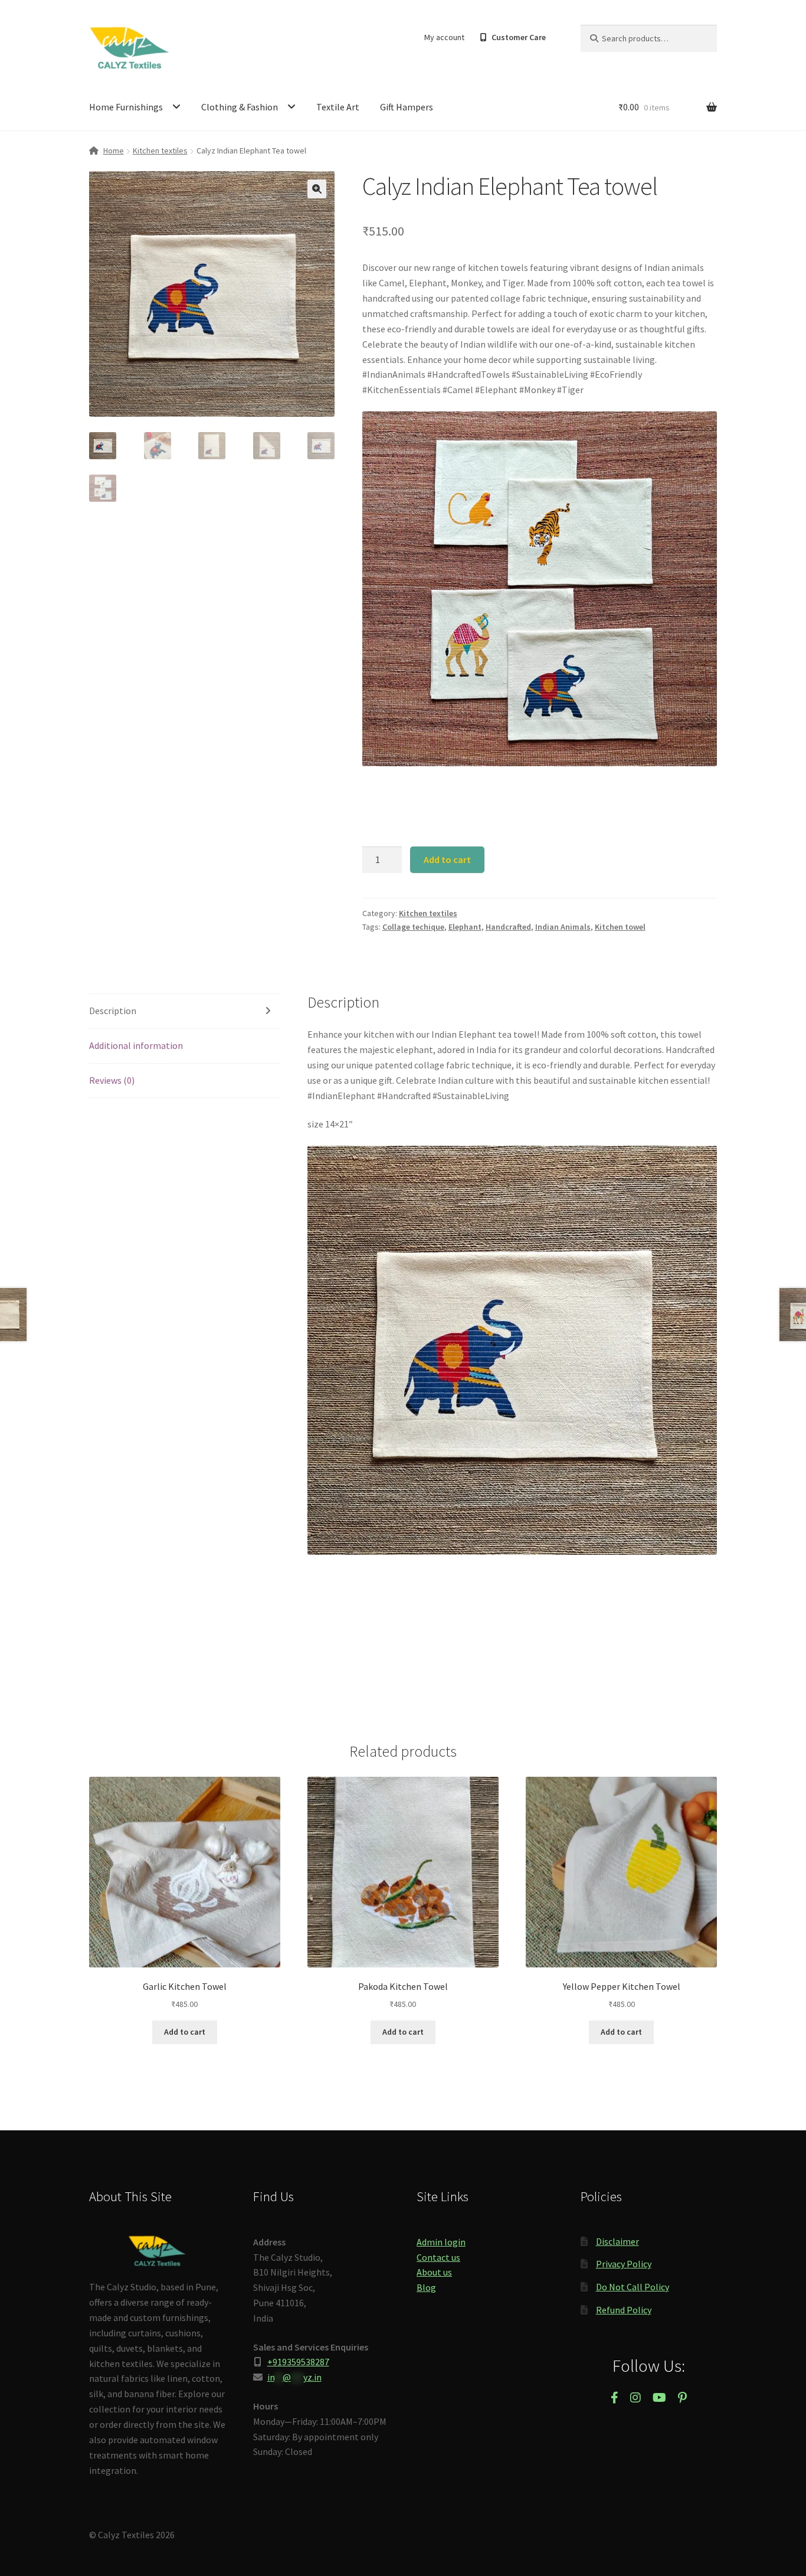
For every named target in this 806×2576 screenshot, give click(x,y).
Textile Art (338, 107)
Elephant (465, 927)
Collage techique (413, 927)
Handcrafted (508, 927)
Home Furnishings (126, 107)
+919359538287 (298, 2362)
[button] (317, 189)
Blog (426, 2287)
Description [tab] (113, 1011)
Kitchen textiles (160, 151)
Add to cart (447, 859)
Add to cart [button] (185, 2032)
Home (114, 151)
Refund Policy (624, 2310)
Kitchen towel (620, 927)
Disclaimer (617, 2241)
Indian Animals (563, 927)
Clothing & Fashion (240, 107)
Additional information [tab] (136, 1045)
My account (444, 37)
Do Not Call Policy (633, 2287)
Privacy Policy (624, 2264)
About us (434, 2272)
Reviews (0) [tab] (112, 1080)
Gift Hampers (407, 107)
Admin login (441, 2242)
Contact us (438, 2257)
